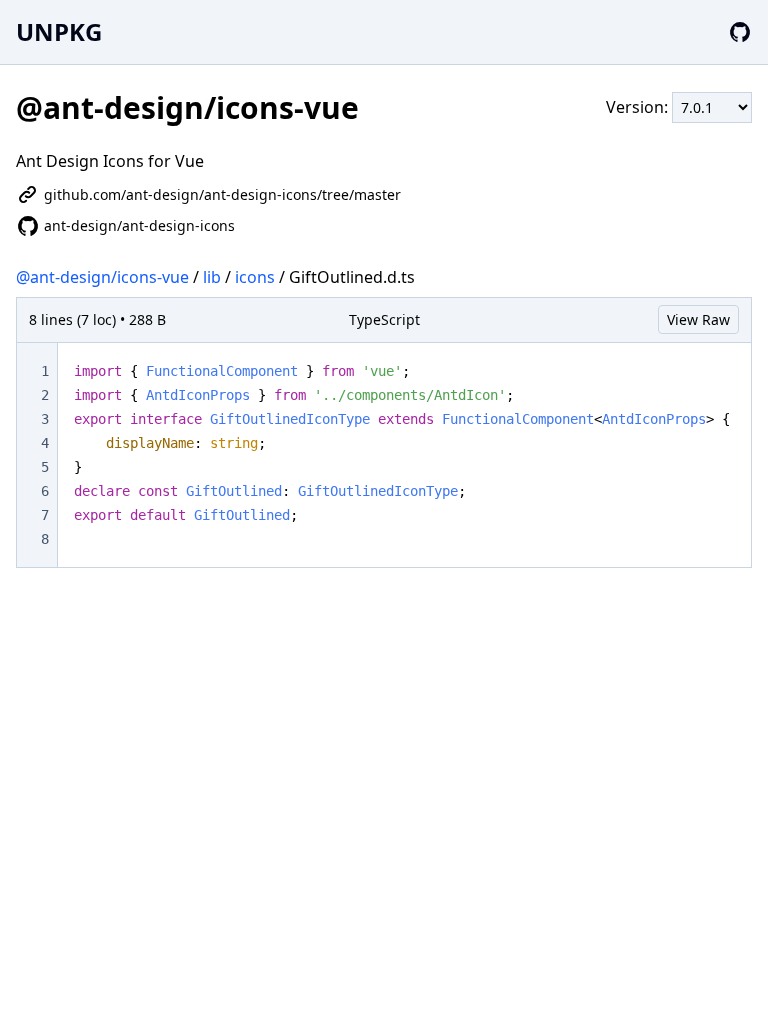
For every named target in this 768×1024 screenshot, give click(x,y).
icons (255, 277)
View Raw (698, 319)
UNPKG (59, 31)
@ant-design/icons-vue (102, 277)
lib (212, 277)
